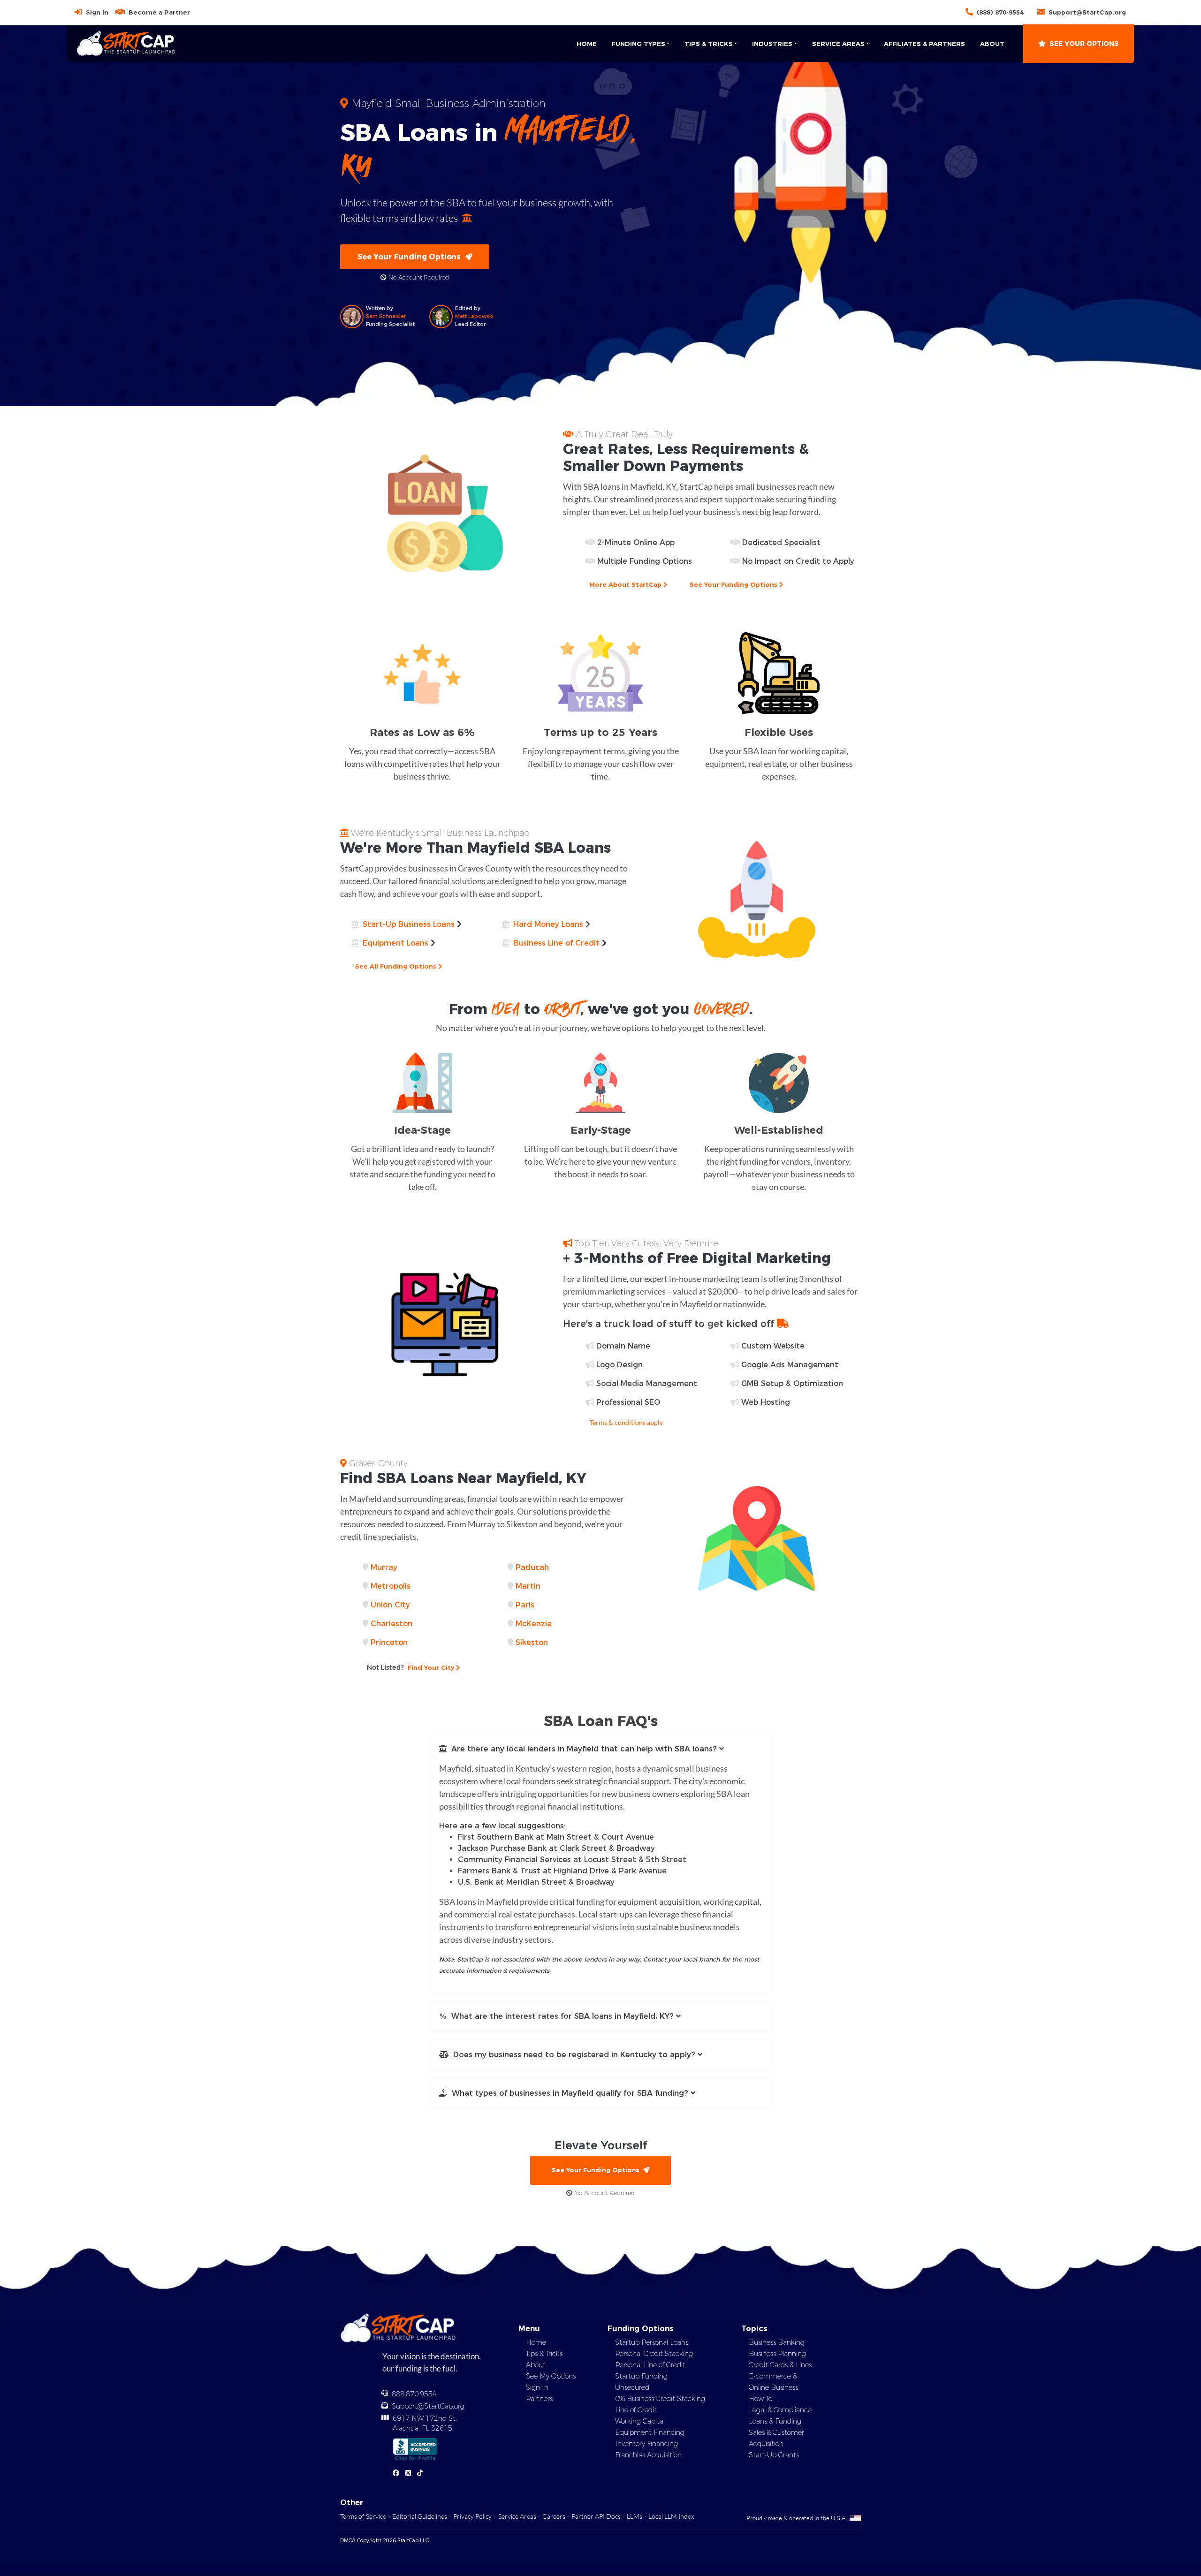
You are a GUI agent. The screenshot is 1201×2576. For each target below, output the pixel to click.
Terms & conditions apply (626, 1422)
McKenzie (534, 1624)
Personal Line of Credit (650, 2365)
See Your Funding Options (411, 257)
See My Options (551, 2376)
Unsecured (632, 2387)
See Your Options (1084, 44)
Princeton (389, 1642)
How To (760, 2399)
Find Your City (411, 1667)
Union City (390, 1605)
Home (587, 44)
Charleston (391, 1624)
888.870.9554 (414, 2394)
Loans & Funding (775, 2421)
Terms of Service (363, 2516)
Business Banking (777, 2342)
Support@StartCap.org (1087, 12)
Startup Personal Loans (652, 2342)
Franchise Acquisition (648, 2455)
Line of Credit (636, 2410)
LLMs (635, 2516)
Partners (539, 2399)
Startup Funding (641, 2376)
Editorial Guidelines (420, 2516)
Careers (554, 2516)
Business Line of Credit (556, 943)
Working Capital (640, 2421)
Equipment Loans (395, 943)
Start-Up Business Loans (409, 924)
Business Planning (777, 2354)
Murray (384, 1567)
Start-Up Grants (774, 2455)
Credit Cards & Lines (780, 2365)
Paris (525, 1605)
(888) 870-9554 (1000, 12)
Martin (528, 1586)
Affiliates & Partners (924, 44)
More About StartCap (626, 584)
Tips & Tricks (544, 2354)
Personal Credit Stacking (654, 2354)
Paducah (532, 1567)
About (992, 44)
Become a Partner (159, 12)
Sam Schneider (386, 316)
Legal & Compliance (780, 2410)
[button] (600, 1749)
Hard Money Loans (548, 924)
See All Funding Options (397, 966)
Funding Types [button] (639, 44)
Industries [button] (772, 44)
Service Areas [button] (838, 44)
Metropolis (391, 1586)
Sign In (97, 12)
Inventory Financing (646, 2444)
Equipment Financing (650, 2432)
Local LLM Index (671, 2516)
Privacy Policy (472, 2516)
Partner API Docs (596, 2516)
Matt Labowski (474, 316)
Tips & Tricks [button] (709, 44)
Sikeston (532, 1642)
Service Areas (517, 2516)
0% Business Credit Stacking (660, 2399)
